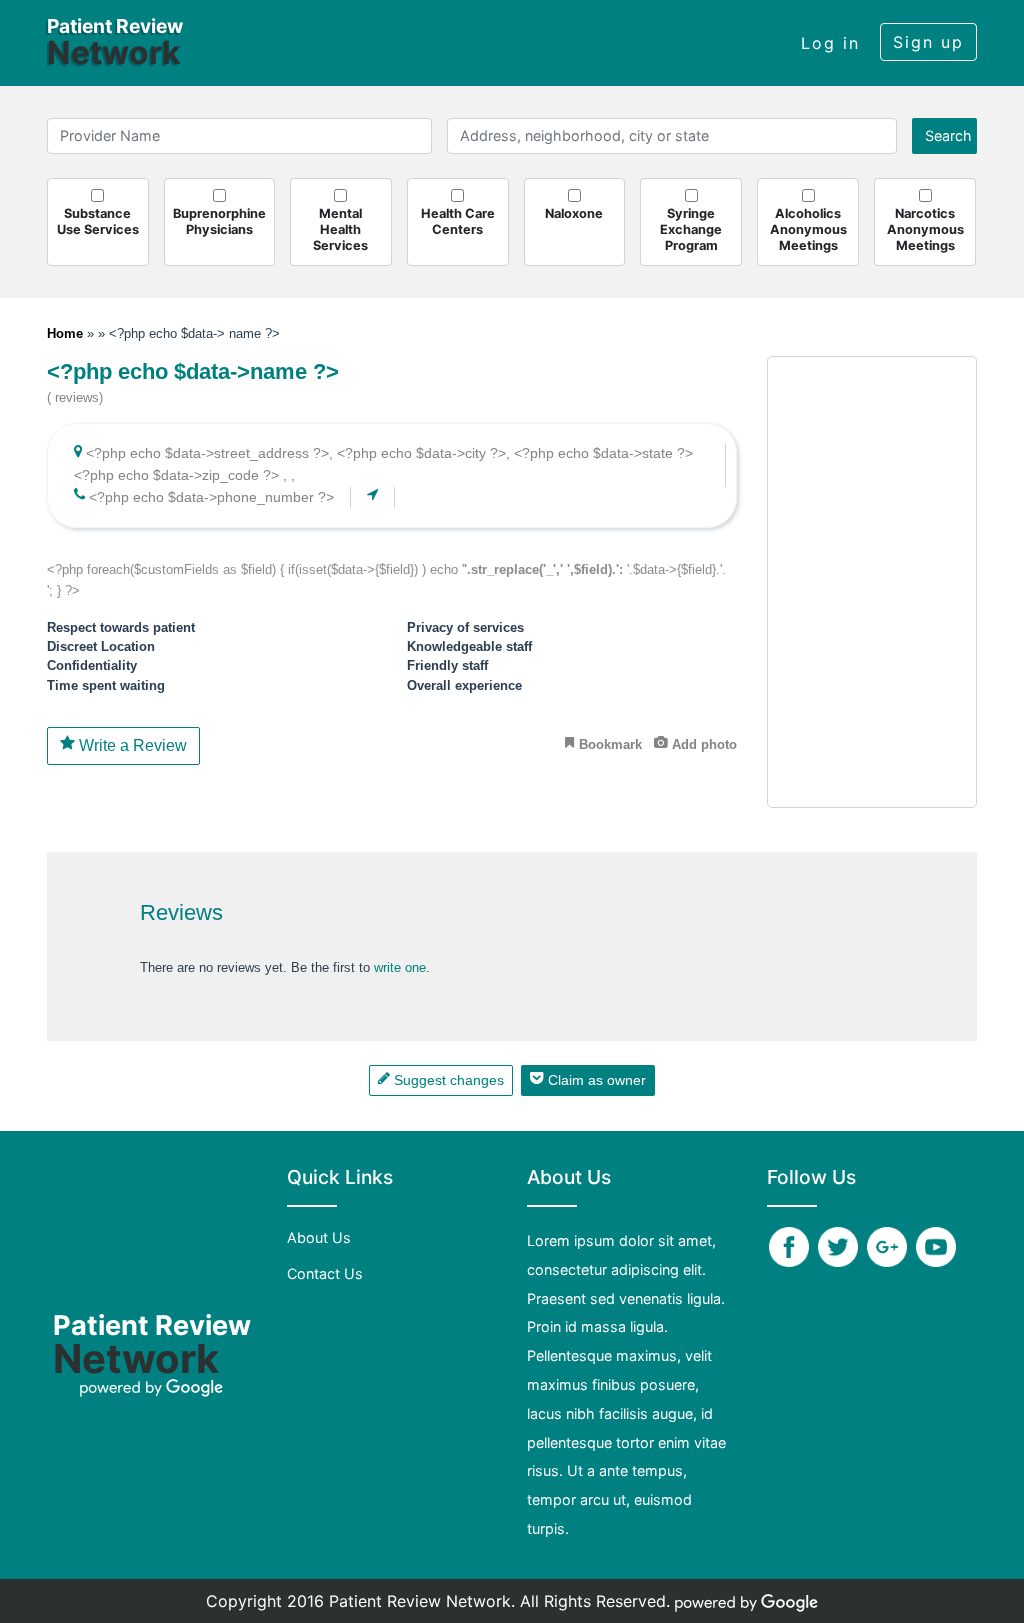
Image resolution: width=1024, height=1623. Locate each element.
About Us (319, 1237)
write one (400, 967)
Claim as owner (595, 1080)
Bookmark (608, 744)
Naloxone (574, 213)
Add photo (702, 744)
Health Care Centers (458, 221)
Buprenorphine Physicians (219, 221)
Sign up (928, 42)
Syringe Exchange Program (691, 229)
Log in (830, 43)
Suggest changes (447, 1080)
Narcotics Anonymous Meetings (925, 229)
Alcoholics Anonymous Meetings (808, 229)
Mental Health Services (340, 229)
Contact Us (325, 1273)
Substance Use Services (98, 221)
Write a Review (131, 745)
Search (948, 135)
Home (67, 333)
